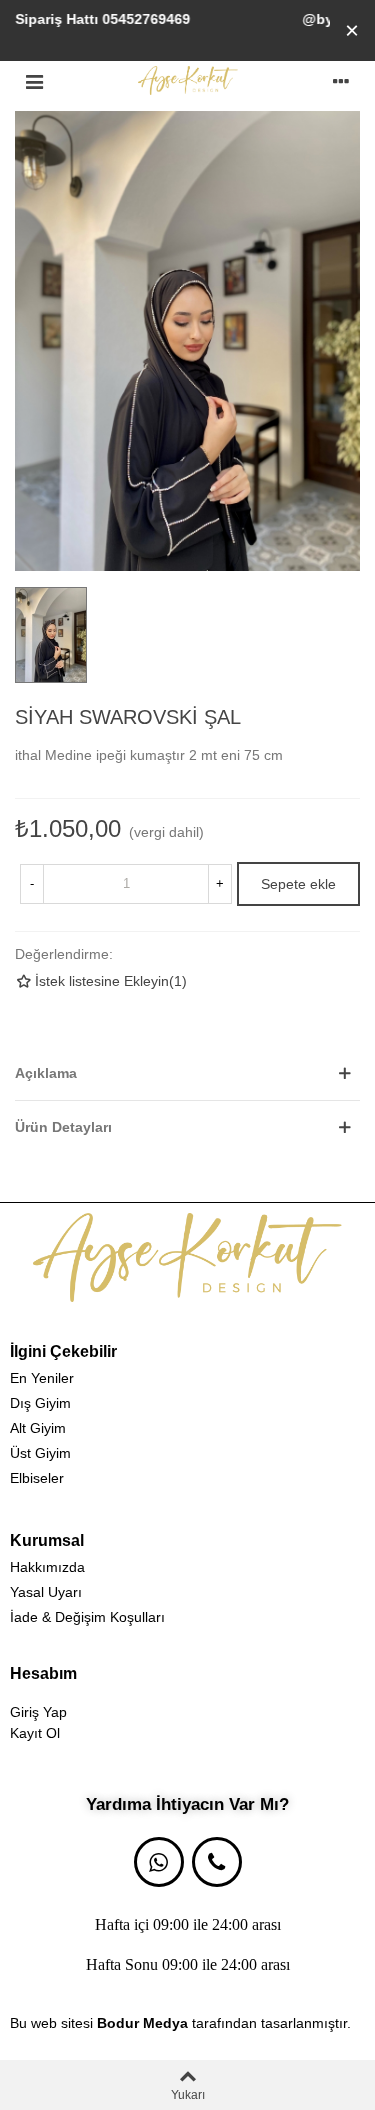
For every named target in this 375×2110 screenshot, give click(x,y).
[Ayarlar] (341, 80)
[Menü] (34, 80)
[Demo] (187, 1257)
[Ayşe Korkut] (188, 80)
